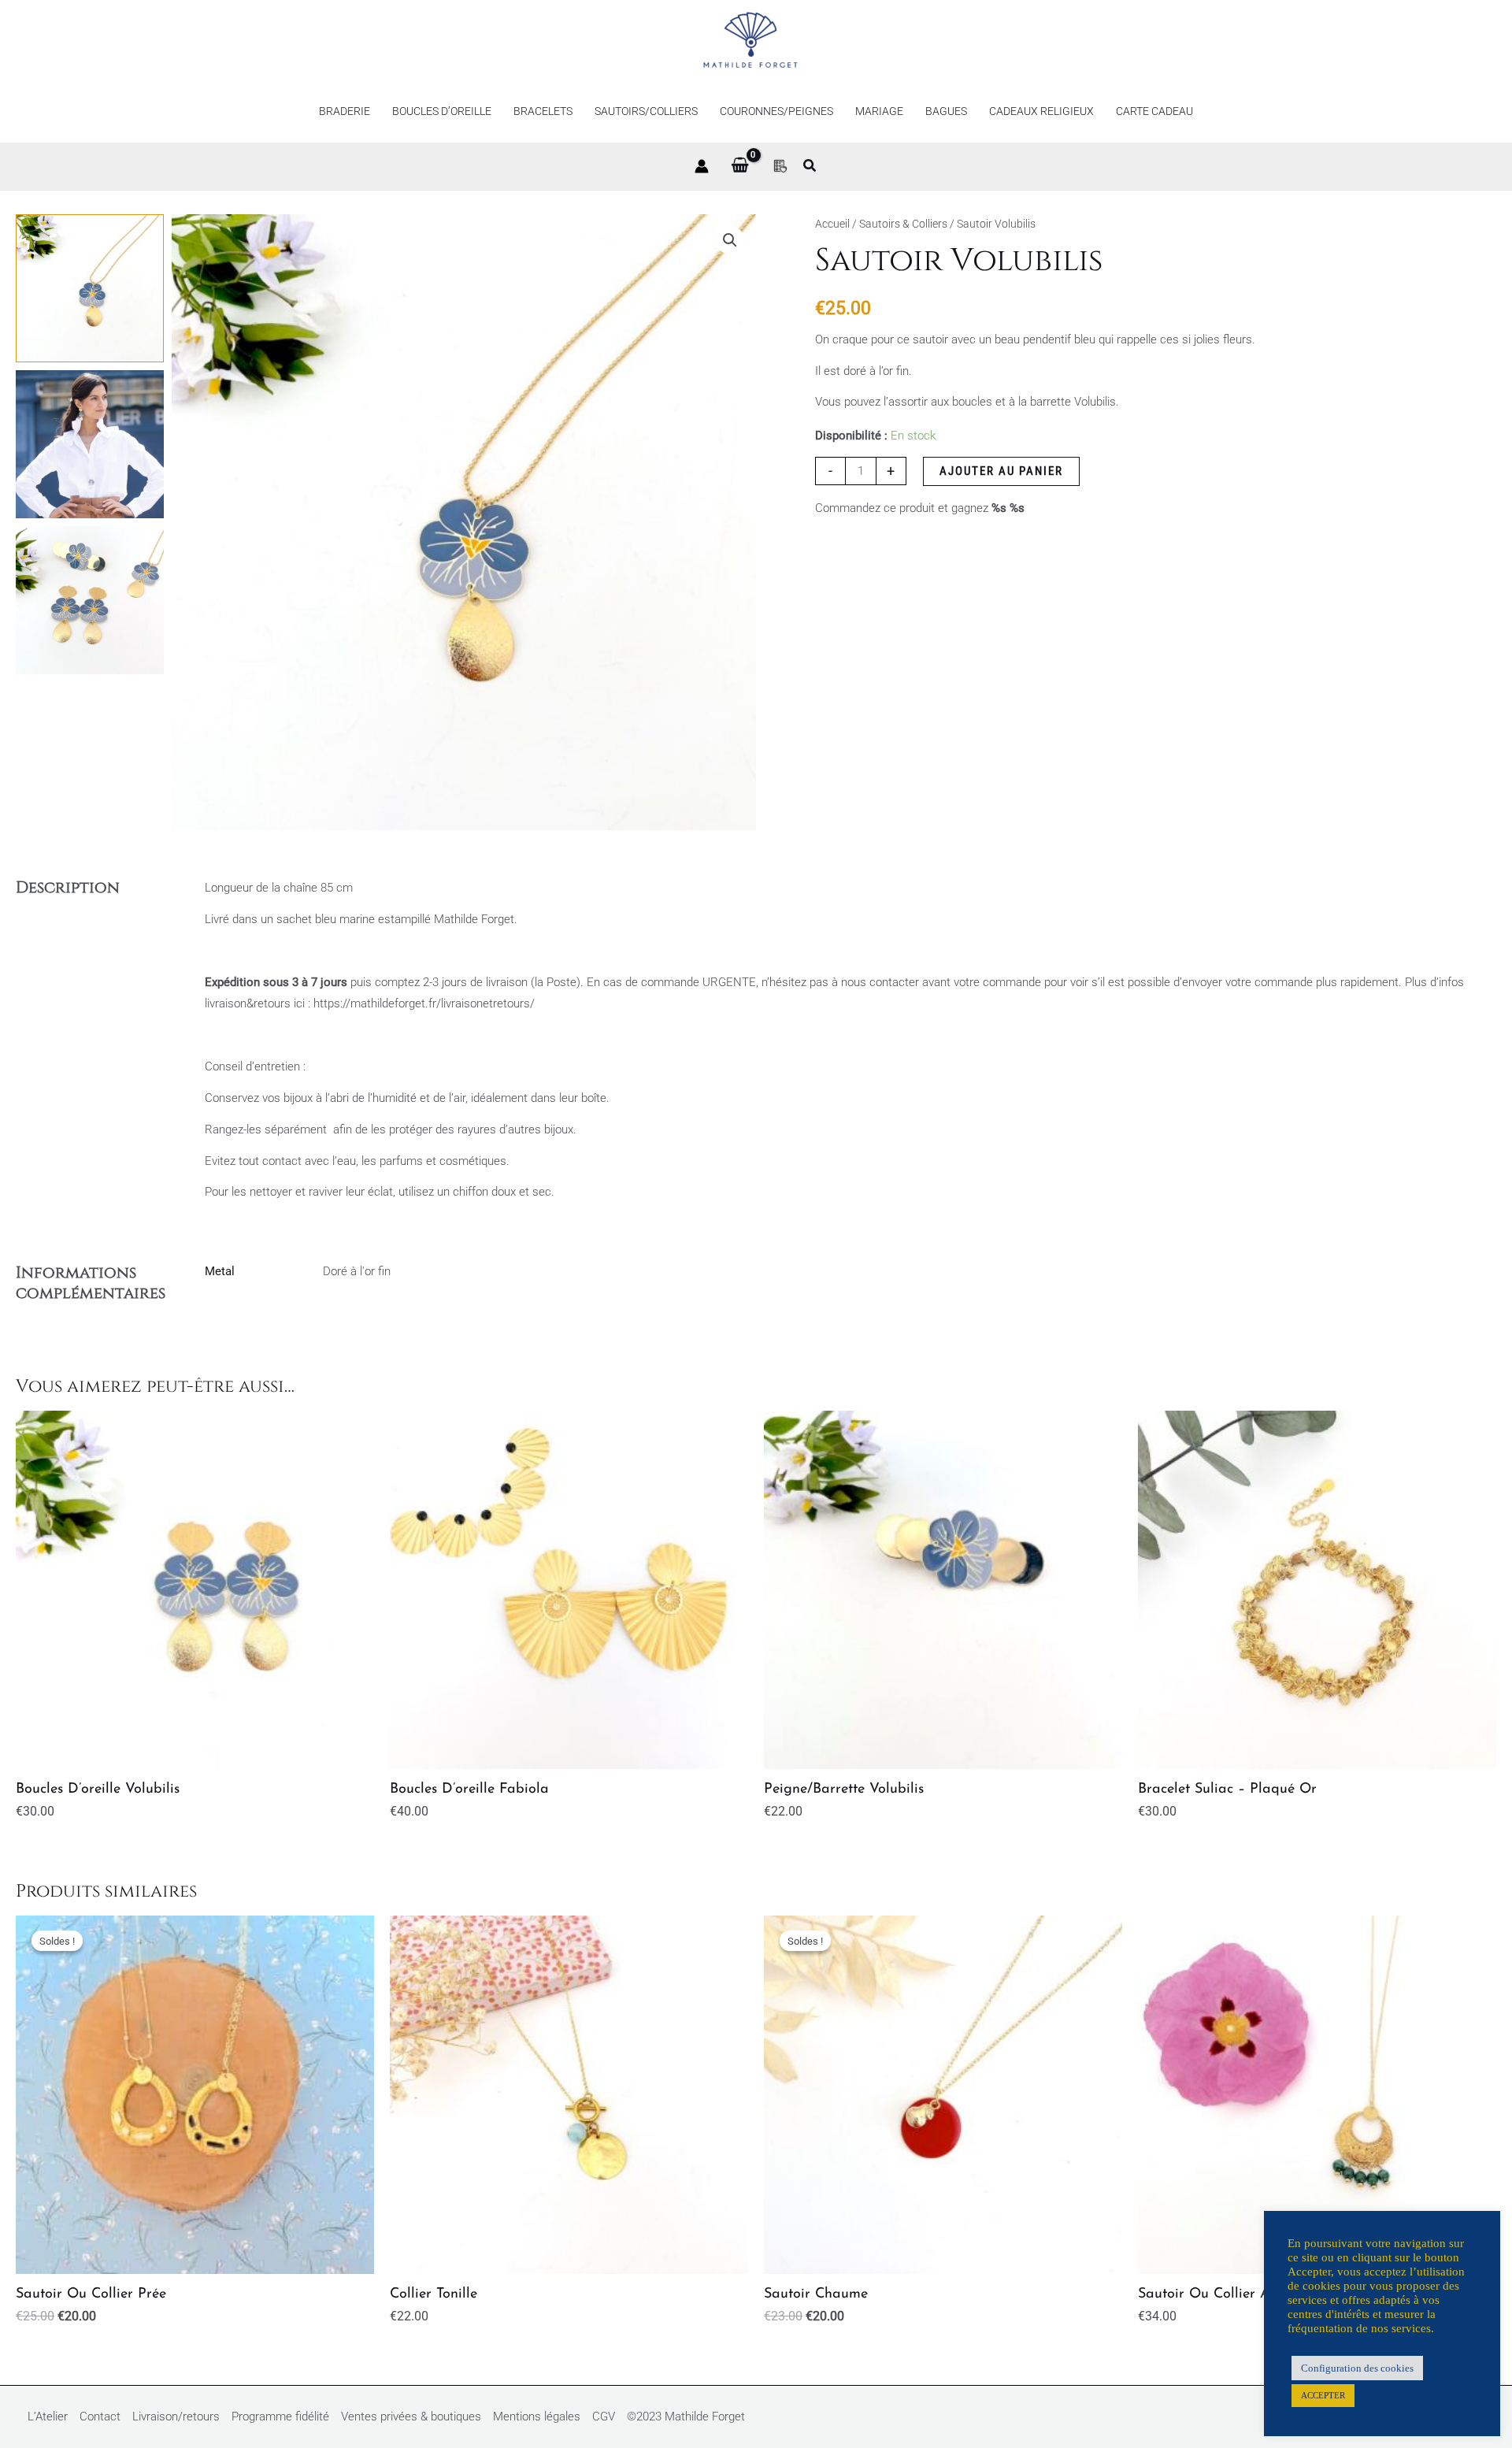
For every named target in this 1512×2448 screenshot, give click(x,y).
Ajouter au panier (1001, 471)
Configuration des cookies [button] (1357, 2368)
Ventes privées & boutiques (411, 2416)
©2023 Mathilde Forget (686, 2416)
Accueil (832, 224)
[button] (810, 167)
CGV (604, 2416)
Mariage (879, 111)
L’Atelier (48, 2416)
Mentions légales (537, 2416)
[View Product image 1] (90, 288)
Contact (100, 2416)
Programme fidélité (280, 2416)
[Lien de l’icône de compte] (702, 166)
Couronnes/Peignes (776, 111)
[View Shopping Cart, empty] (740, 166)
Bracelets (543, 111)
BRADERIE (345, 111)
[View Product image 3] (90, 600)
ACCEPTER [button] (1323, 2395)
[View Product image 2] (90, 444)
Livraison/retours (176, 2416)
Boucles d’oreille (442, 111)
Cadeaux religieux (1041, 111)
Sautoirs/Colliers (646, 111)
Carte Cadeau (1154, 111)
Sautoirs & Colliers (903, 224)
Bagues (946, 111)
